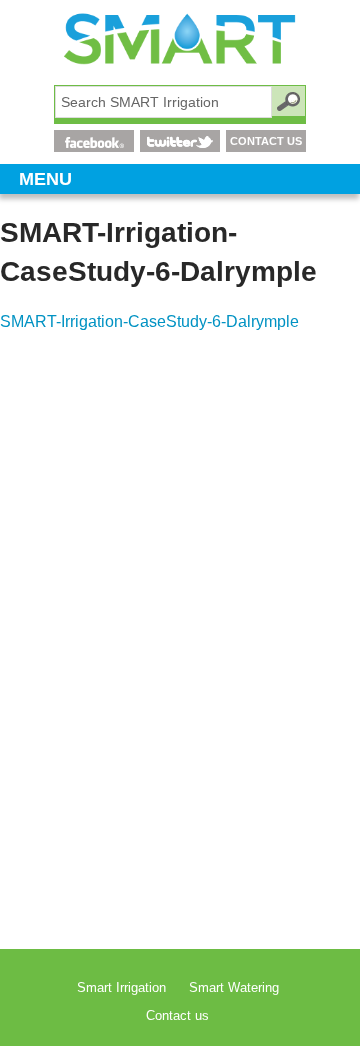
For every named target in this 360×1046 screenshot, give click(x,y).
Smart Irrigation (121, 987)
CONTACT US (266, 141)
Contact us (177, 1015)
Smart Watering (234, 987)
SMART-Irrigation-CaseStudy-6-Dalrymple (149, 321)
